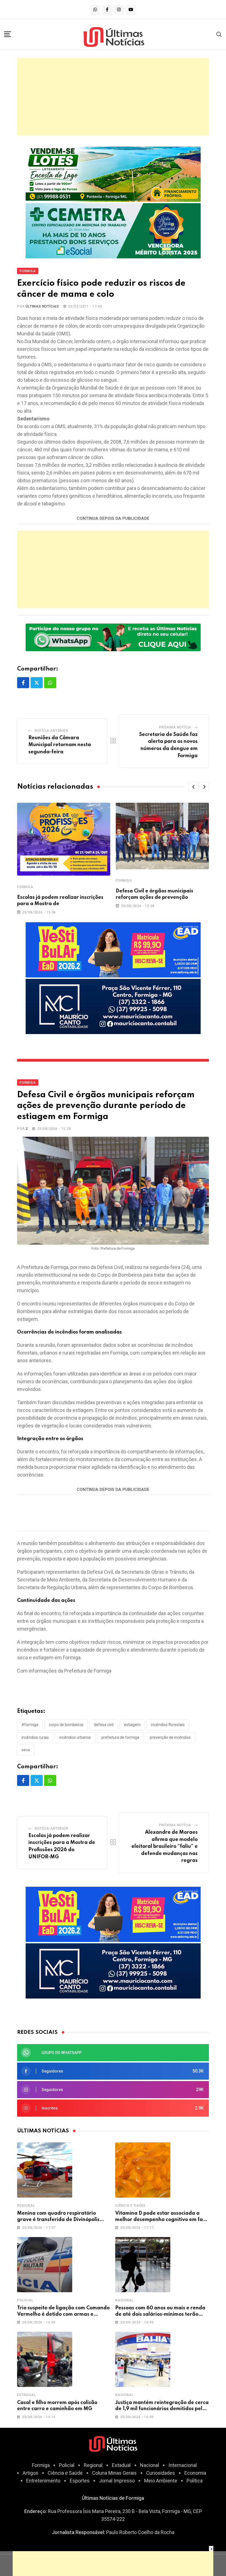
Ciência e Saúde (131, 2206)
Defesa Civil (104, 1725)
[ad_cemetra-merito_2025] (113, 230)
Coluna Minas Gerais (114, 2473)
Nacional (124, 2300)
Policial (25, 2300)
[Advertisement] (113, 97)
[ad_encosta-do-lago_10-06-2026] (113, 174)
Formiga (25, 887)
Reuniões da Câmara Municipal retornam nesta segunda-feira (60, 745)
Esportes (80, 2481)
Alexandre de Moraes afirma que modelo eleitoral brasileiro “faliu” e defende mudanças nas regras (165, 1846)
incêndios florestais (168, 1725)
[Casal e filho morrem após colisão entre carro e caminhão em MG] (45, 2359)
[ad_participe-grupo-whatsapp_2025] (113, 637)
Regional (26, 2206)
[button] (193, 787)
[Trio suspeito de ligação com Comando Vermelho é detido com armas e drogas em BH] (45, 2265)
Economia (195, 2473)
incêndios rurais (35, 1737)
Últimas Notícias (42, 306)
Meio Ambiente (161, 2481)
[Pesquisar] (219, 34)
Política (195, 2481)
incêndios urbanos (75, 1737)
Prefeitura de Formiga (120, 1737)
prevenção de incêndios (170, 1737)
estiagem (132, 1725)
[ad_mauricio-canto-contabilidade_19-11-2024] (113, 1006)
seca (26, 1750)
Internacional (183, 2465)
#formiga (30, 1725)
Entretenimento (43, 2481)
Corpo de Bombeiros (66, 1725)
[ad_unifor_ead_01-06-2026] (113, 949)
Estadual (26, 2395)
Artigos (30, 2473)
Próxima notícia (175, 727)
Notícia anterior (52, 731)
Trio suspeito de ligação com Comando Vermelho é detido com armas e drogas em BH (63, 2314)
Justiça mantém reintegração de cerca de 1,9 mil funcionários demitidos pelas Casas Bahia (162, 2409)
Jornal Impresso (117, 2481)
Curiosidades (161, 2473)
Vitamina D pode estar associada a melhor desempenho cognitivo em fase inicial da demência (162, 2219)
